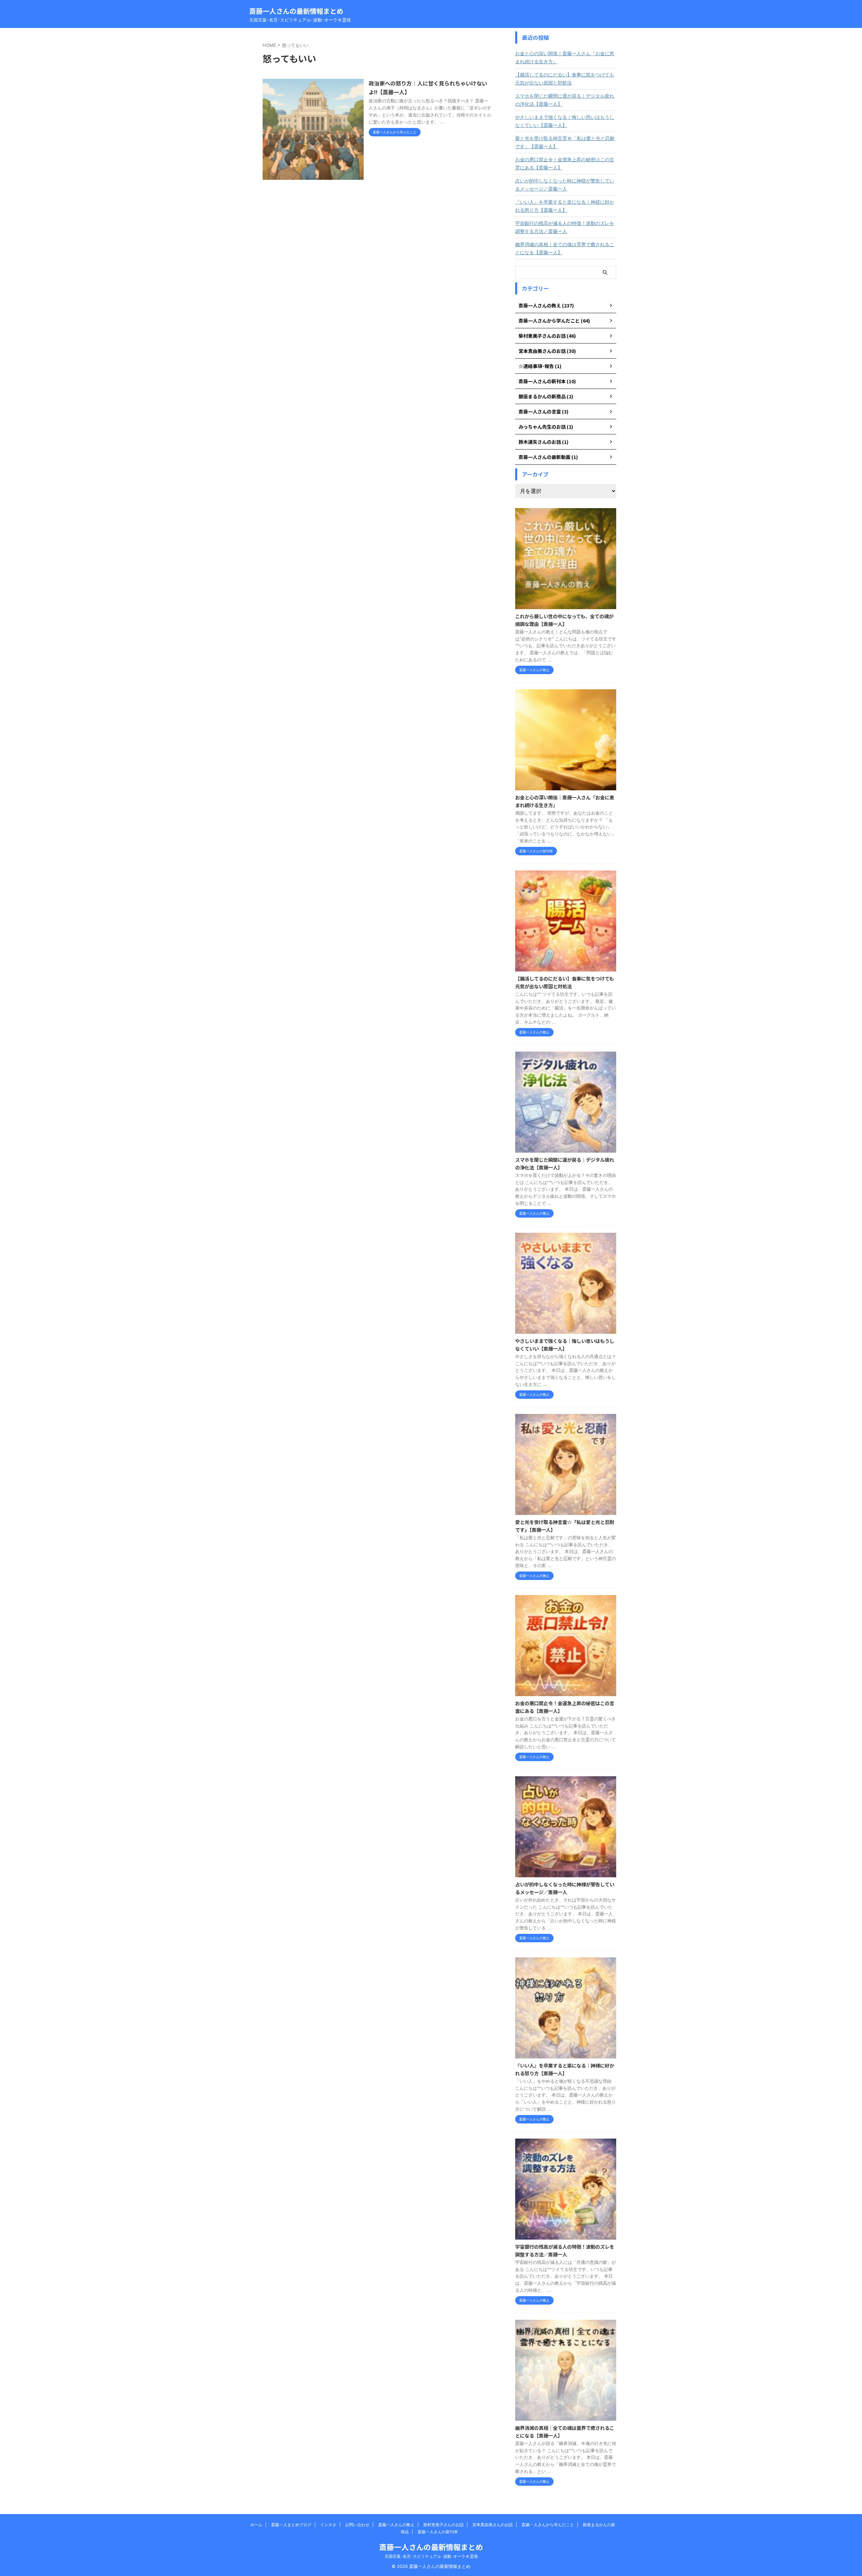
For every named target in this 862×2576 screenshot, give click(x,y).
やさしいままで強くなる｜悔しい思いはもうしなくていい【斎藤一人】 (565, 121)
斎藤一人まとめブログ (291, 2525)
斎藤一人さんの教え (396, 2525)
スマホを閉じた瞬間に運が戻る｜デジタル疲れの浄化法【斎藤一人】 (565, 100)
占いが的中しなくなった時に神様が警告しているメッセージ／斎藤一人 (565, 185)
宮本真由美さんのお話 (493, 2525)
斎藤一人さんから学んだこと (548, 2525)
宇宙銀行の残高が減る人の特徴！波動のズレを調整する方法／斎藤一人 (565, 227)
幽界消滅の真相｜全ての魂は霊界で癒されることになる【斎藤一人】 (565, 248)
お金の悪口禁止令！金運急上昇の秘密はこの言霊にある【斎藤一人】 (565, 163)
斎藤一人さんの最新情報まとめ (296, 11)
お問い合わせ (357, 2525)
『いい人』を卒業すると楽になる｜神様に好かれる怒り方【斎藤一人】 (565, 206)
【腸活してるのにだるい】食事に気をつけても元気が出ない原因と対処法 (565, 79)
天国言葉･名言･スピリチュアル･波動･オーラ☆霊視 (431, 2556)
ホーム (256, 2525)
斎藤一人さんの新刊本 (438, 2532)
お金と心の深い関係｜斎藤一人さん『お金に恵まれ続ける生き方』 (565, 57)
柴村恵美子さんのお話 (443, 2525)
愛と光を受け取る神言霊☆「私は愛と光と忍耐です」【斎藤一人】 (565, 142)
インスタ (328, 2525)
